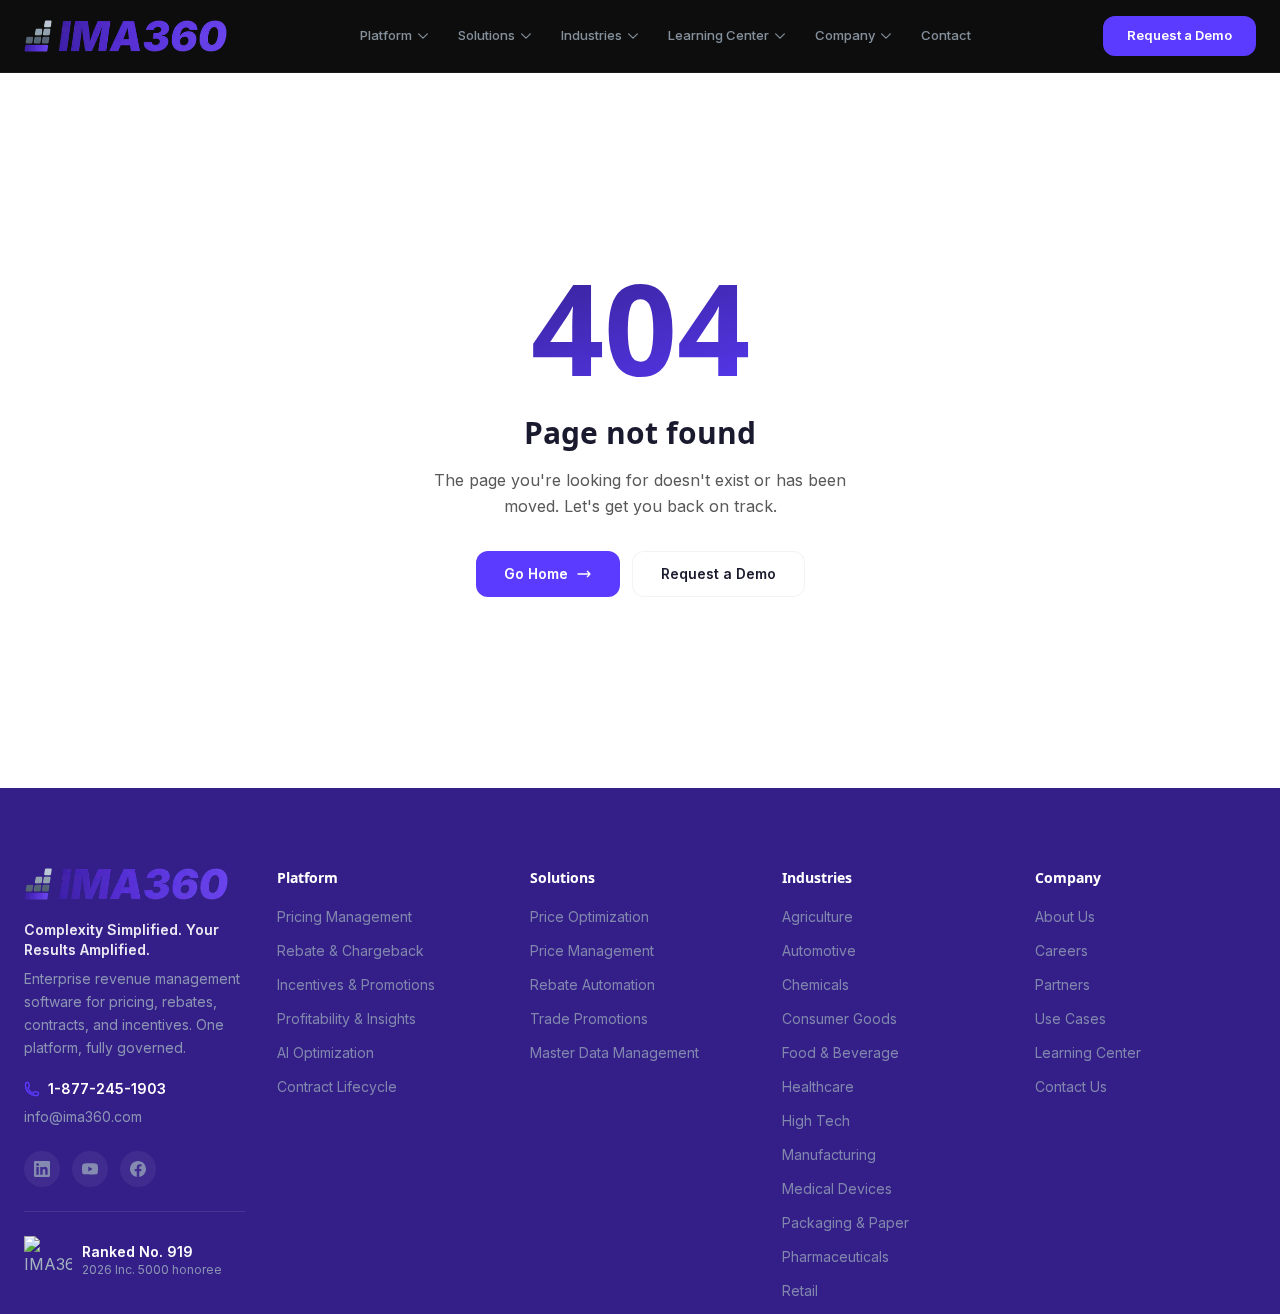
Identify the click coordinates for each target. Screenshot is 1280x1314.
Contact (946, 35)
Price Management (592, 950)
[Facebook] (138, 1169)
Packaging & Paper (845, 1222)
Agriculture (817, 916)
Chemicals (815, 984)
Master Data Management (614, 1052)
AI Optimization (325, 1052)
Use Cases (1070, 1018)
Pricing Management (344, 916)
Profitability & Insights (346, 1018)
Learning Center (718, 35)
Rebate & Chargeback (350, 950)
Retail (800, 1290)
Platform (386, 35)
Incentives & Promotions (356, 984)
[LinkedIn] (42, 1169)
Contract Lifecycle (337, 1086)
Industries (591, 35)
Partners (1062, 984)
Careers (1061, 950)
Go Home (536, 573)
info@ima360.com (83, 1116)
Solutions (486, 35)
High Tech (816, 1120)
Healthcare (818, 1086)
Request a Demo (1179, 35)
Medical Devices (837, 1188)
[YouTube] (90, 1169)
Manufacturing (829, 1154)
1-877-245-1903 (107, 1088)
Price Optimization (589, 916)
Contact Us (1071, 1086)
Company (845, 35)
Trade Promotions (589, 1018)
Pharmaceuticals (835, 1256)
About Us (1065, 916)
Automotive (819, 950)
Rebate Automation (592, 984)
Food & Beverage (840, 1052)
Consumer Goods (839, 1018)
